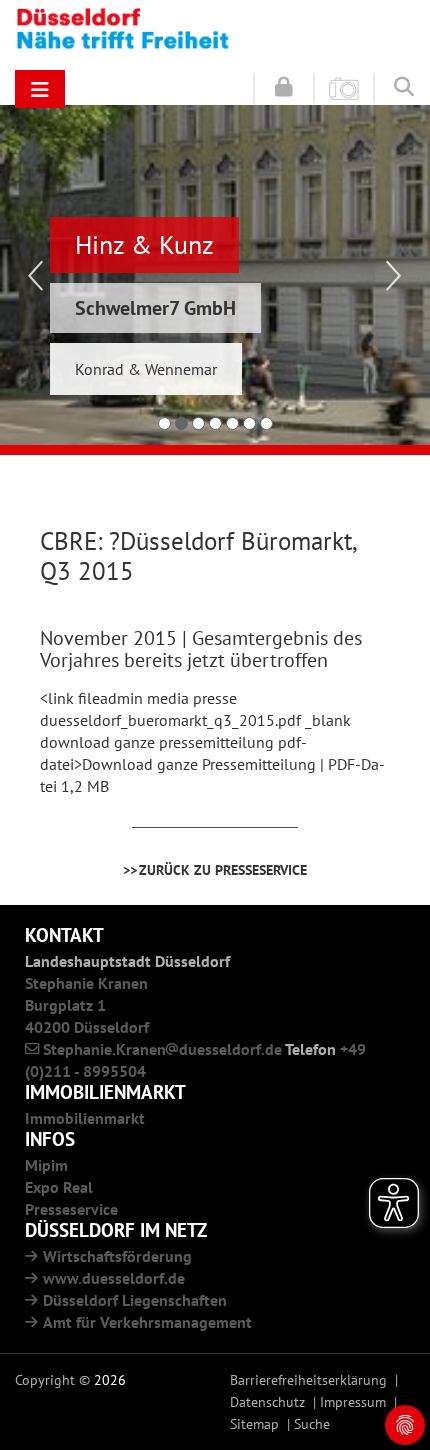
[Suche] (404, 86)
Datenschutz (267, 1401)
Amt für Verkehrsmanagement (147, 1322)
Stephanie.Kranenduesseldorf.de (162, 1049)
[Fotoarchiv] (344, 87)
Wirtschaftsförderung (117, 1256)
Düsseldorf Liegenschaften (135, 1300)
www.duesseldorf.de (114, 1278)
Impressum (353, 1401)
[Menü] (40, 89)
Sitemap (254, 1423)
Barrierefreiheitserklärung (308, 1379)
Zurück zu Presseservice (223, 869)
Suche (312, 1423)
